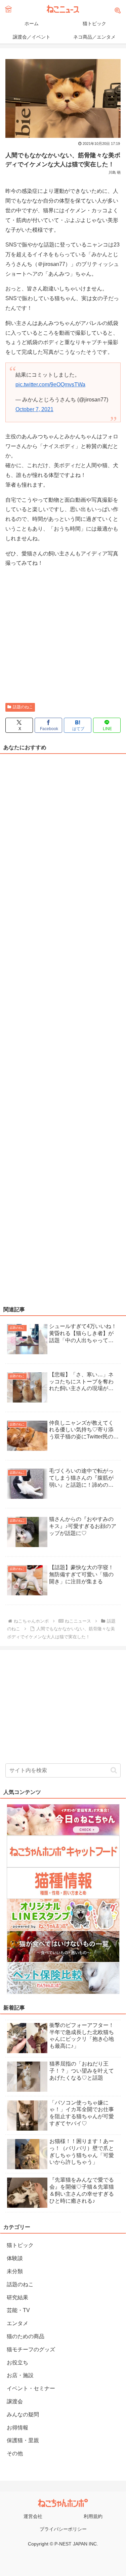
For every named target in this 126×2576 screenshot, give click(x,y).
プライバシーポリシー (63, 2529)
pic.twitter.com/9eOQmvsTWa (50, 385)
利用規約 (93, 2516)
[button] (114, 1770)
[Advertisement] (63, 636)
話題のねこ (23, 707)
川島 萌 (115, 172)
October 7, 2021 (34, 409)
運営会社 (33, 2516)
